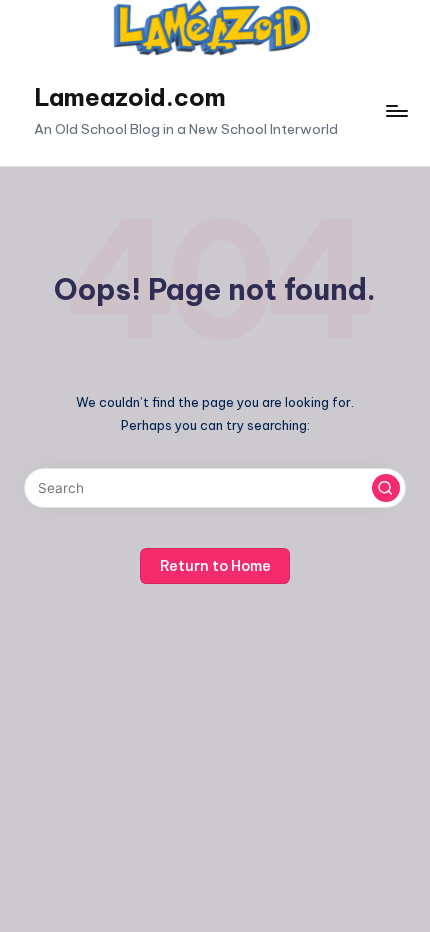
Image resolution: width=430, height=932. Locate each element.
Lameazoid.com (130, 97)
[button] (386, 488)
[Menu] (396, 110)
